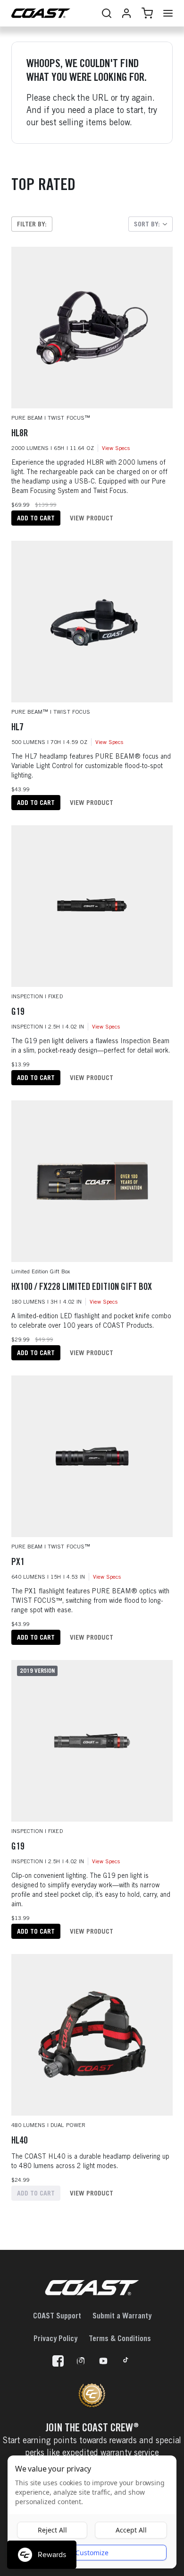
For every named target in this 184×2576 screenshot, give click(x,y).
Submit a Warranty (122, 2316)
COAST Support (57, 2316)
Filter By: (32, 224)
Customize (92, 2553)
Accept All (131, 2530)
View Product (92, 518)
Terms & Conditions (120, 2338)
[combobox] (151, 224)
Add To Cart (36, 518)
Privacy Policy (55, 2338)
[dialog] (92, 2512)
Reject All (52, 2530)
